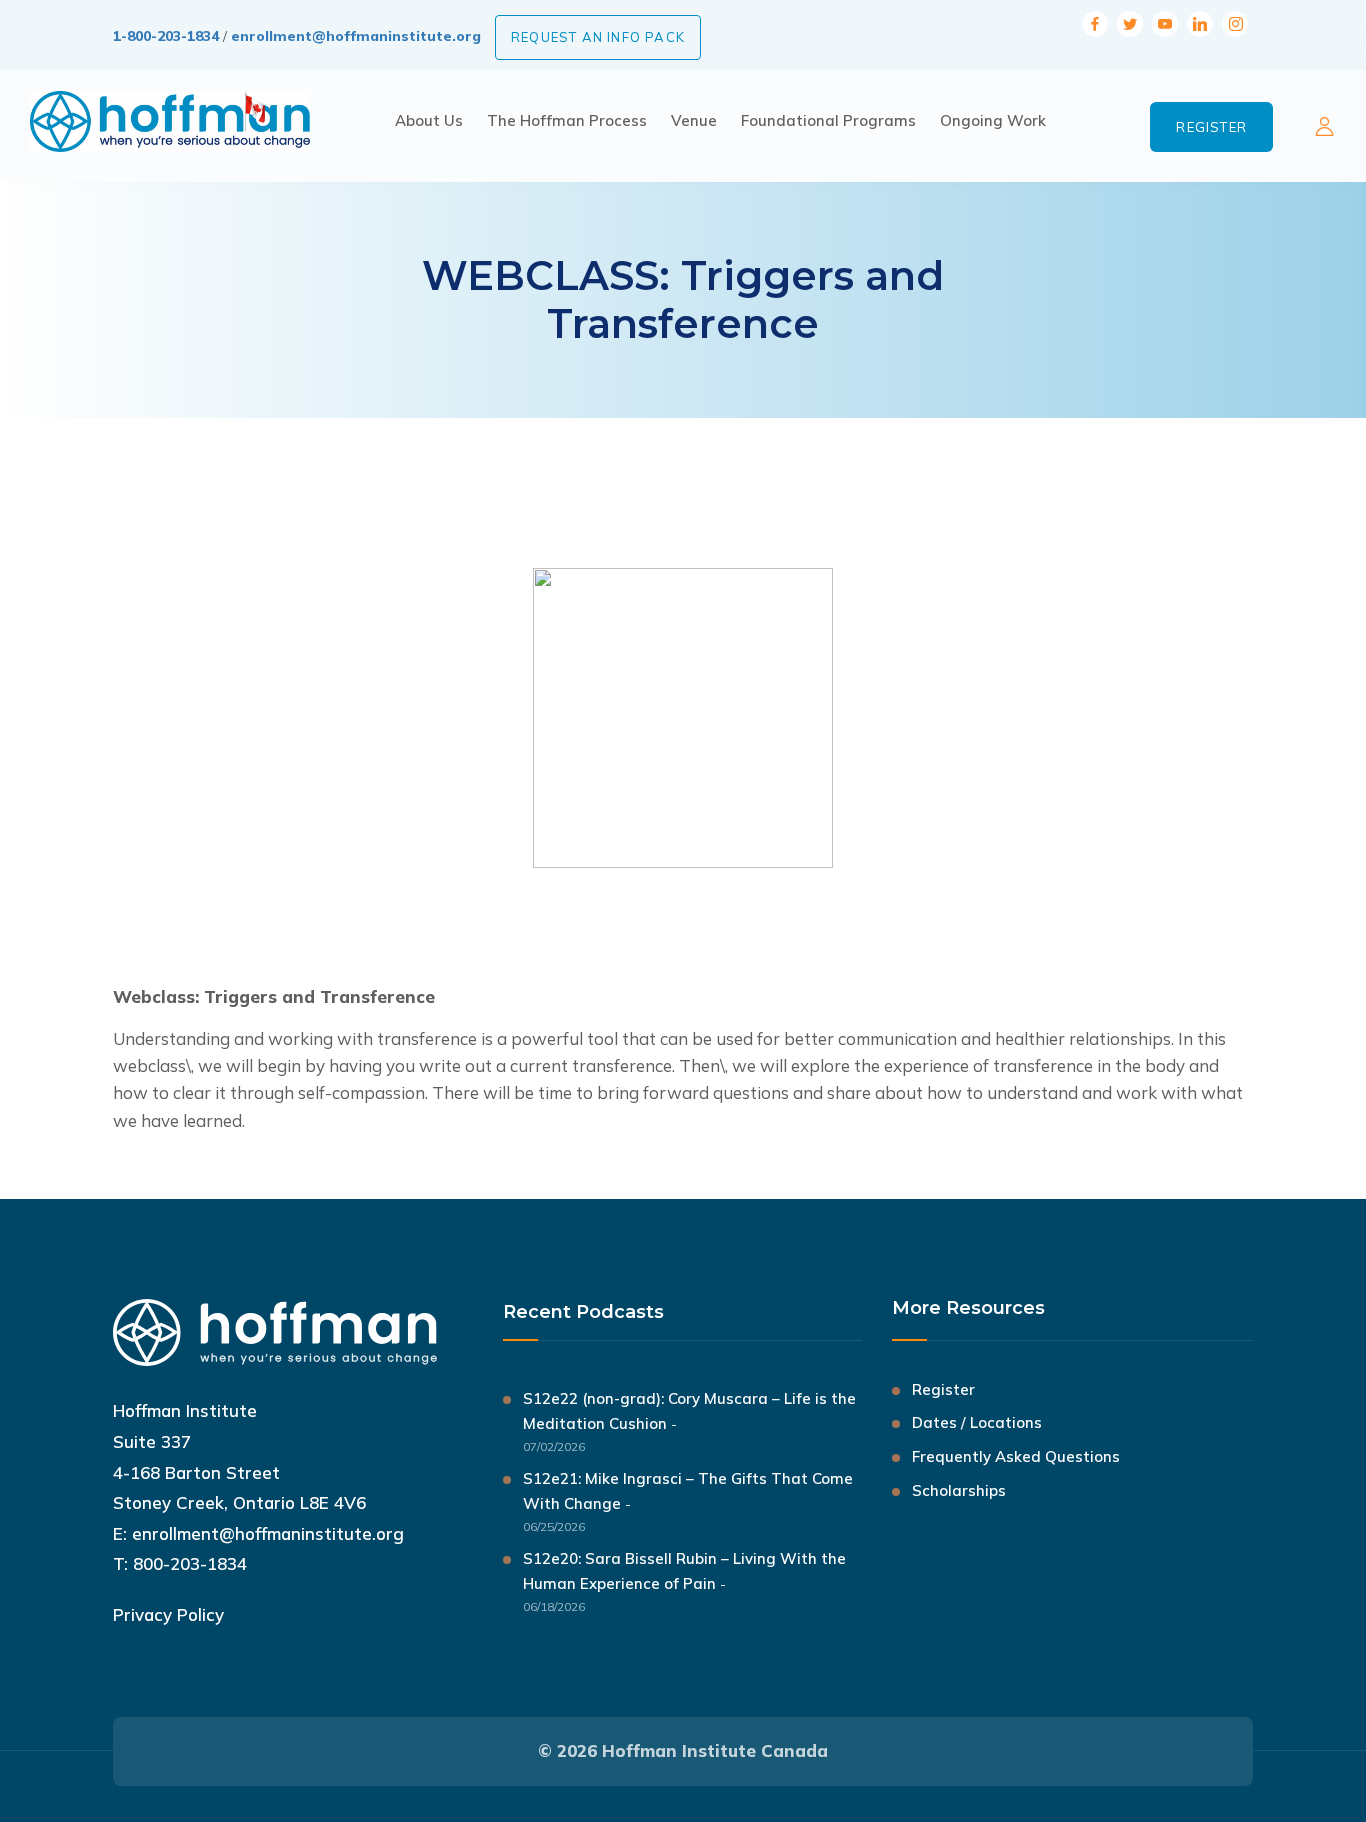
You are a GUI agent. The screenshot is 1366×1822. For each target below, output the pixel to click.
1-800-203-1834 (166, 36)
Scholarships (959, 1490)
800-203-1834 (190, 1563)
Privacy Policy (168, 1614)
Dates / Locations (977, 1422)
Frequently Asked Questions (1016, 1456)
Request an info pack (598, 37)
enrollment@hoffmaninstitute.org (356, 36)
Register (1211, 127)
